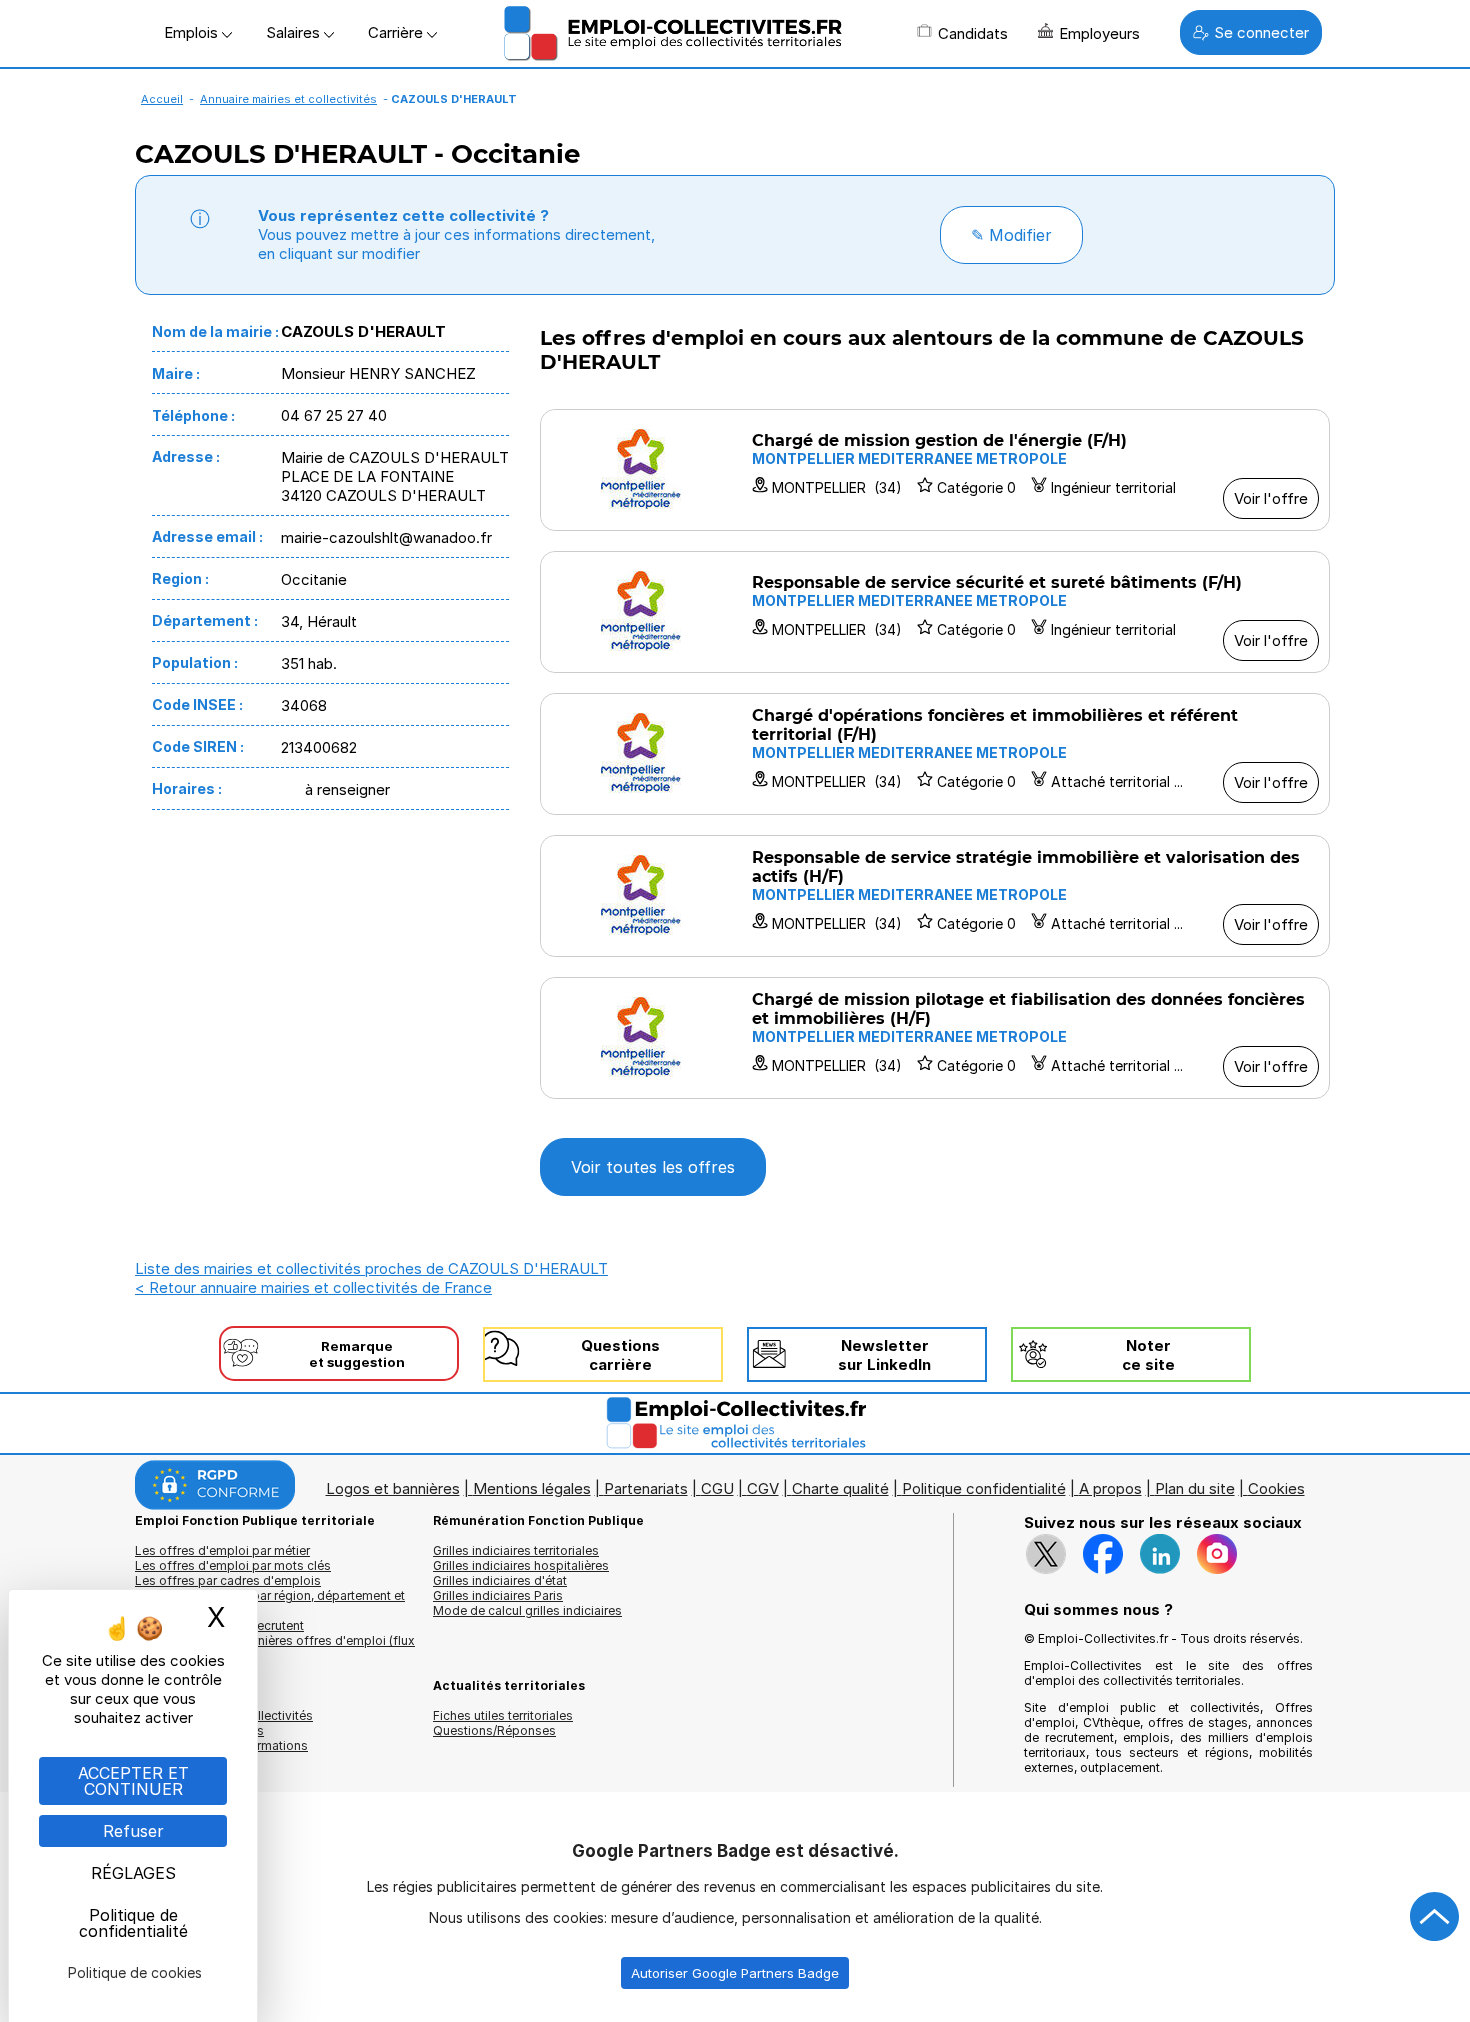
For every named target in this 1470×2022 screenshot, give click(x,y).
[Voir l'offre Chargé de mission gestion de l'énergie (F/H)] (935, 470)
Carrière (397, 32)
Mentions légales (532, 1488)
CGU (717, 1488)
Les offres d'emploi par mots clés (233, 1565)
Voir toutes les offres (653, 1167)
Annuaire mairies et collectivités (288, 99)
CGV (763, 1488)
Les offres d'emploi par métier (222, 1550)
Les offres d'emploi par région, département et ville (270, 1603)
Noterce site (1148, 1355)
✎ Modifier (1011, 235)
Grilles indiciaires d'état (500, 1580)
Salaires (295, 32)
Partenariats (646, 1488)
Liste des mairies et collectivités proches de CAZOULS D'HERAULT (371, 1268)
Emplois (193, 32)
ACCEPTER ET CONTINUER (133, 1781)
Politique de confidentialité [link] (133, 1923)
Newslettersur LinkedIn (884, 1355)
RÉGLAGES (133, 1873)
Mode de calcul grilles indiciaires (527, 1610)
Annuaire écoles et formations (221, 1745)
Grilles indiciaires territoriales (516, 1550)
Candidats (973, 33)
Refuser (133, 1831)
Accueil (162, 99)
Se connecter (1261, 32)
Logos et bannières (393, 1488)
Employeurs (1099, 33)
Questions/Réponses (494, 1730)
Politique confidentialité (984, 1488)
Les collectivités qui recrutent (219, 1625)
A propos (1110, 1488)
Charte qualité (840, 1488)
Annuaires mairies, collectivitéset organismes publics (224, 1723)
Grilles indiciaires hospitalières (521, 1565)
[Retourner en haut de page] (1435, 1917)
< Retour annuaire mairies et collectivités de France (313, 1287)
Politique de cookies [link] (135, 1972)
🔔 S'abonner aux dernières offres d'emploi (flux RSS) (275, 1648)
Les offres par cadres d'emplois (228, 1580)
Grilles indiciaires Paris (498, 1595)
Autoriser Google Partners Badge (735, 1973)
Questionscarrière (620, 1355)
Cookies (1276, 1488)
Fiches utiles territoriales (503, 1715)
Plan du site (1195, 1488)
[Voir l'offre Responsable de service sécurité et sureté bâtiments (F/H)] (935, 612)
